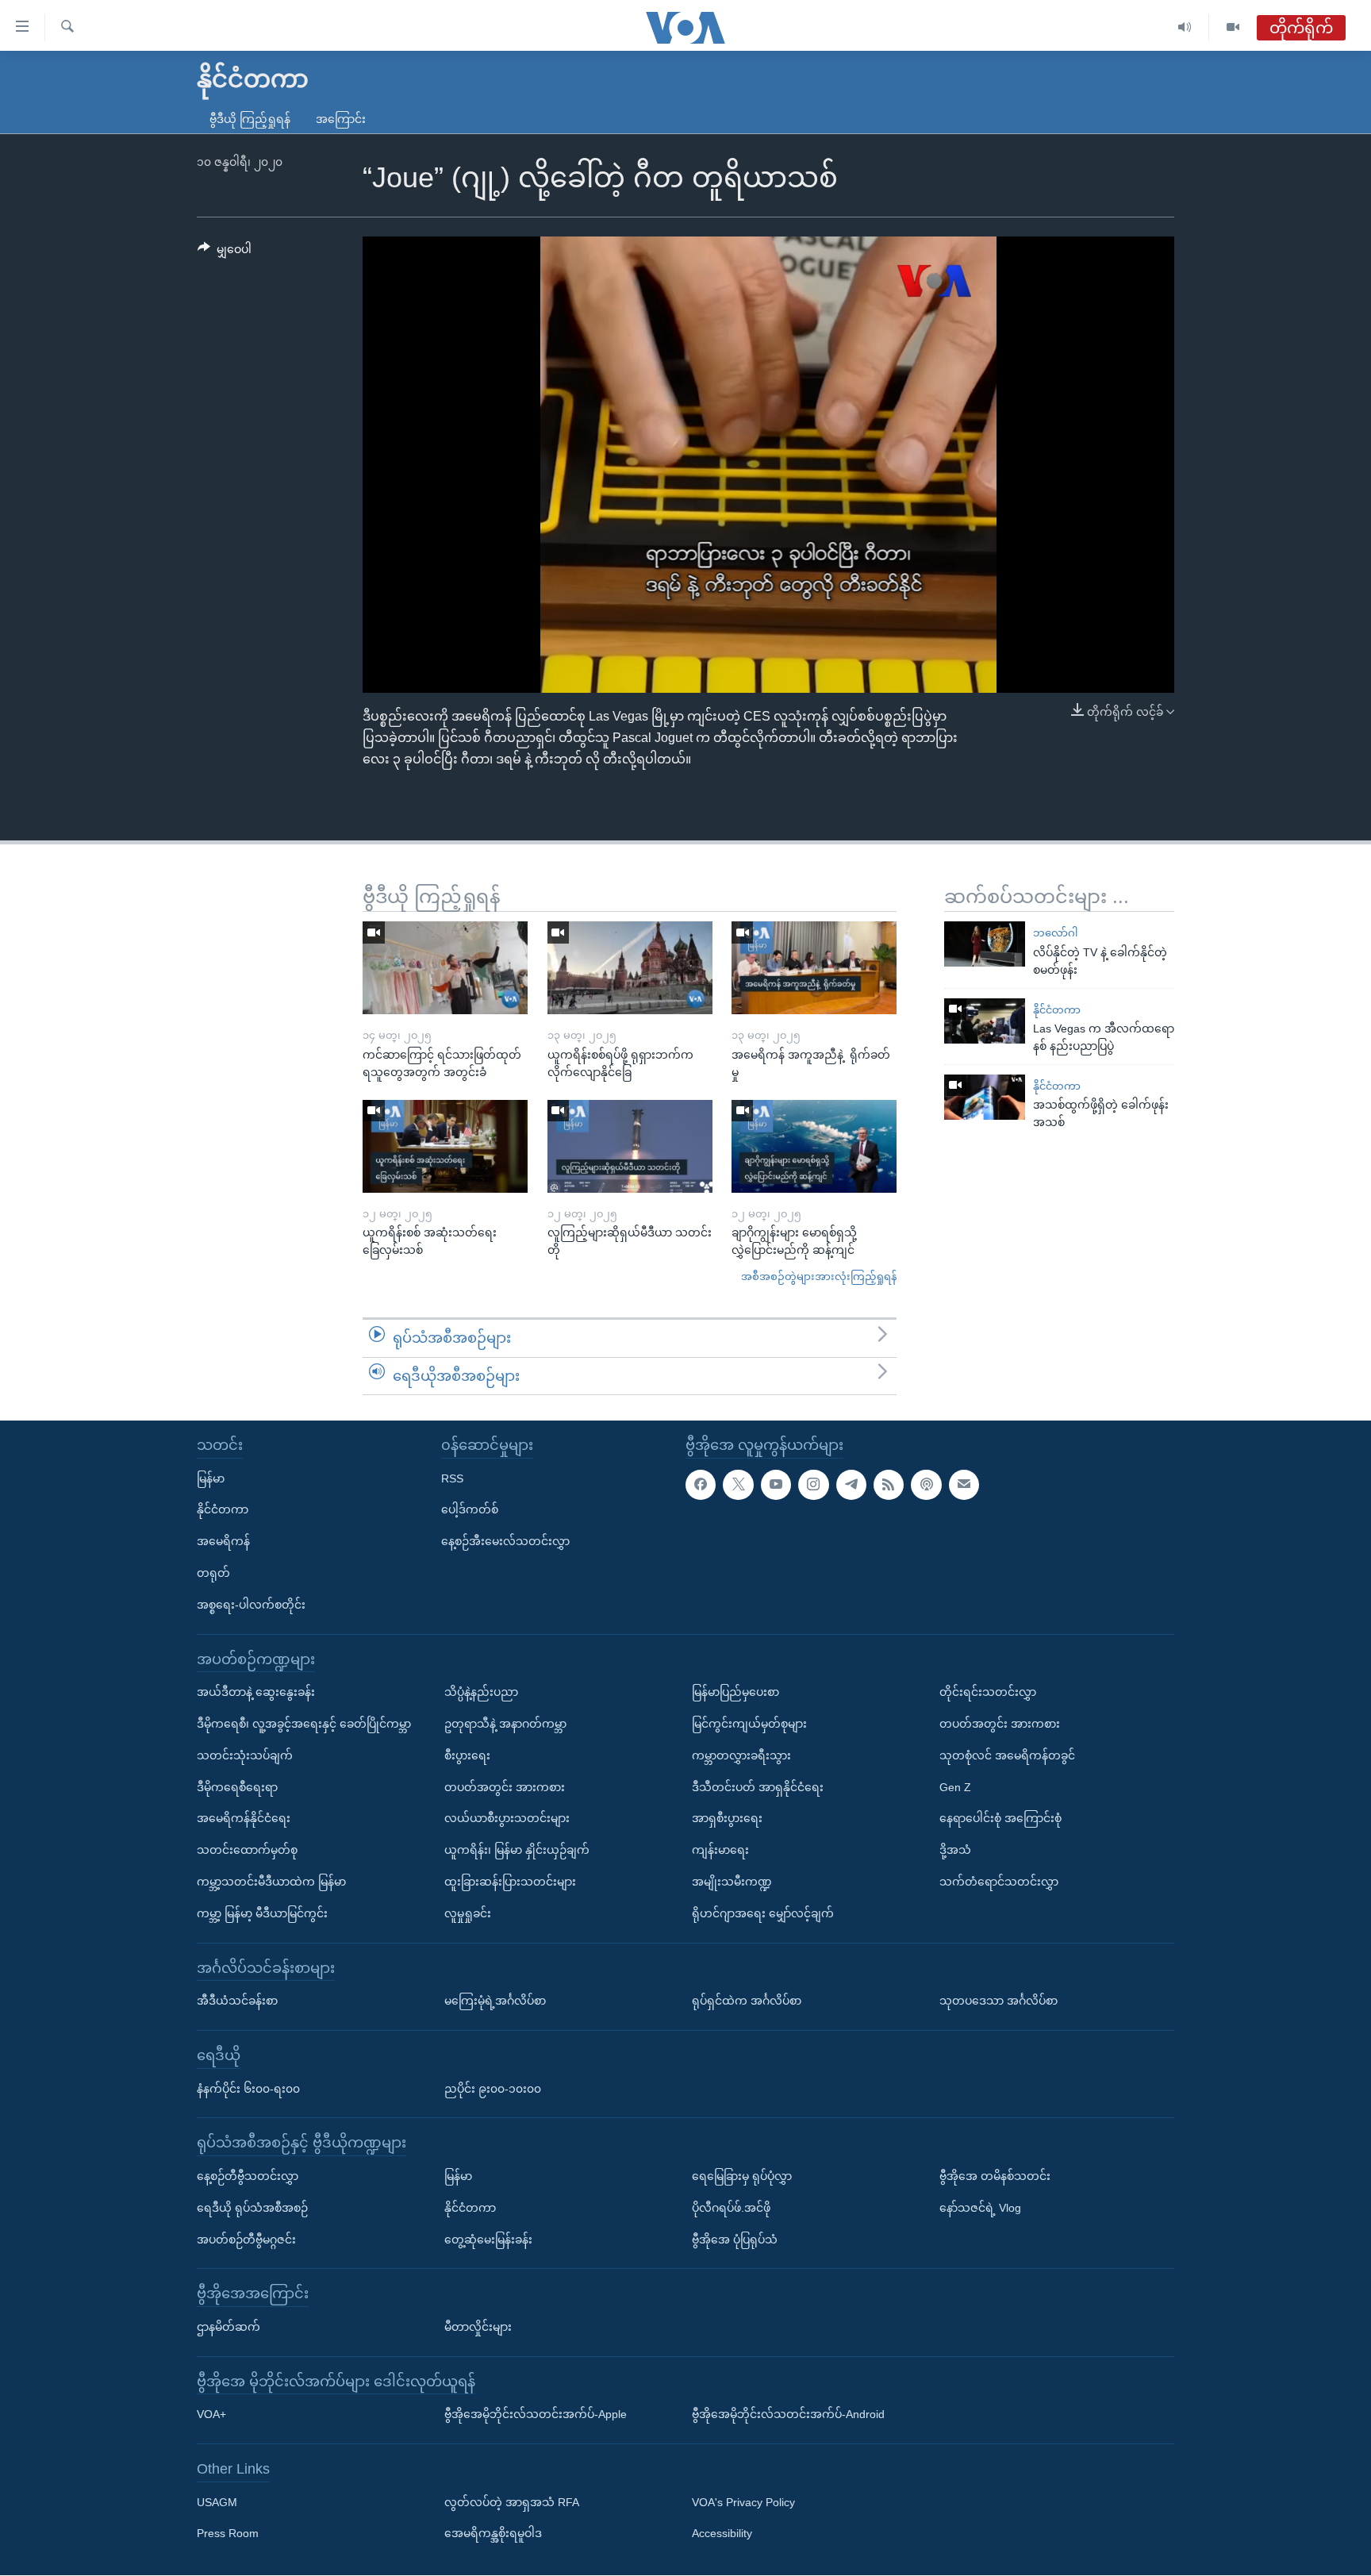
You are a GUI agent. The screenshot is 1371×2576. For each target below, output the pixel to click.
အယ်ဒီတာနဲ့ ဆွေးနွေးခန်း (256, 1692)
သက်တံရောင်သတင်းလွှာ (999, 1882)
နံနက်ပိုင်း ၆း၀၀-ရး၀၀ (248, 2089)
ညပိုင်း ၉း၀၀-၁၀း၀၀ (493, 2089)
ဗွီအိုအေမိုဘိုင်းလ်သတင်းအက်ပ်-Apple (536, 2415)
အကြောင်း (341, 119)
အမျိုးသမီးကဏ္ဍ (732, 1882)
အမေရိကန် (223, 1541)
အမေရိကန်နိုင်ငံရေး (244, 1819)
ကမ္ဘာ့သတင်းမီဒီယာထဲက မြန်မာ (271, 1882)
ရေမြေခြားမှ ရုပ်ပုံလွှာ (742, 2176)
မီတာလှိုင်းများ (478, 2327)
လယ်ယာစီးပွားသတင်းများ (507, 1819)
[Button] (225, 252)
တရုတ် (213, 1573)
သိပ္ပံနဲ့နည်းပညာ (481, 1692)
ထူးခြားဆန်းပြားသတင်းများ (510, 1882)
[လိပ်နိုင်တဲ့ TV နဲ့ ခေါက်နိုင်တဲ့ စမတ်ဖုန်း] (985, 944)
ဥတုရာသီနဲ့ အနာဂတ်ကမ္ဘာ (505, 1724)
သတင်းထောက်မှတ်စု (247, 1850)
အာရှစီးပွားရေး (727, 1819)
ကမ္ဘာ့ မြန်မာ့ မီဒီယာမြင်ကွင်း (262, 1913)
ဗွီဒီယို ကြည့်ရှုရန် (250, 119)
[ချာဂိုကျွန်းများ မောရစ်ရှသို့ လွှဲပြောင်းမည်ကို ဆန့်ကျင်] (814, 1146)
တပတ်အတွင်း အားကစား (505, 1787)
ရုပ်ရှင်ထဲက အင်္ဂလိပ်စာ (747, 2001)
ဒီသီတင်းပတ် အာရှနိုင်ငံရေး (758, 1787)
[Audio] (1185, 27)
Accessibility (722, 2534)
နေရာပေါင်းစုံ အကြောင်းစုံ (1000, 1819)
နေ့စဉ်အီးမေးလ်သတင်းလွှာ (505, 1541)
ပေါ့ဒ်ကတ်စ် (470, 1510)
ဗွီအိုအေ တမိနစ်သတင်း (995, 2176)
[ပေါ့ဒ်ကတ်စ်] (926, 1485)
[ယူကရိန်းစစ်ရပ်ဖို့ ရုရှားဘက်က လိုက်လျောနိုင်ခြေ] (630, 968)
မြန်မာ (211, 1478)
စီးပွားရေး (467, 1755)
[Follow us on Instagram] (813, 1485)
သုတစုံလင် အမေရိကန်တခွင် (1007, 1755)
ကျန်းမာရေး (720, 1850)
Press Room (228, 2534)
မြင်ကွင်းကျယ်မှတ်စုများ (749, 1724)
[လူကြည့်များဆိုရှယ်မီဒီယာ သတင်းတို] (630, 1146)
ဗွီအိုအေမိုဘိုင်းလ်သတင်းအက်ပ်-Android (788, 2415)
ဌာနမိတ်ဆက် (228, 2327)
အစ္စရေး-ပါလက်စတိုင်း (251, 1605)
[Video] (1233, 27)
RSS (452, 1478)
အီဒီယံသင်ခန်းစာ (237, 2001)
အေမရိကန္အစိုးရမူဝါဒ (493, 2534)
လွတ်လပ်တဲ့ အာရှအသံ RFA (512, 2502)
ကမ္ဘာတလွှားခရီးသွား (741, 1755)
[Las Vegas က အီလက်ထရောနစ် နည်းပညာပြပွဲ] (985, 1021)
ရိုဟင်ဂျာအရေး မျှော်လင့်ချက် (763, 1913)
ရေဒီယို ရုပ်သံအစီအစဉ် (252, 2208)
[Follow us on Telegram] (851, 1485)
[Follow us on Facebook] (701, 1485)
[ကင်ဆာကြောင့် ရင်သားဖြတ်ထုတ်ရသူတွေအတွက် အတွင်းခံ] (445, 968)
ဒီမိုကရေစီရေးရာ (237, 1787)
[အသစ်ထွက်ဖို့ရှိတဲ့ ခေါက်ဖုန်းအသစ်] (985, 1097)
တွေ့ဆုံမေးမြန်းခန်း (488, 2240)
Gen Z (955, 1787)
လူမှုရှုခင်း (468, 1913)
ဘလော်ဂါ (1055, 933)
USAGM (217, 2502)
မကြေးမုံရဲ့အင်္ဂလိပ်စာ (495, 2001)
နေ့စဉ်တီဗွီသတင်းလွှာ (248, 2176)
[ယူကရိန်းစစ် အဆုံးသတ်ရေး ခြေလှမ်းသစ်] (445, 1146)
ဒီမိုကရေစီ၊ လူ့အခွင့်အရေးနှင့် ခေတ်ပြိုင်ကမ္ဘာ (304, 1724)
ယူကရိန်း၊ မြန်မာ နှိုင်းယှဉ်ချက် (517, 1850)
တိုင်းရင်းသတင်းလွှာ (988, 1692)
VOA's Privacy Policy (743, 2502)
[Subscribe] (964, 1485)
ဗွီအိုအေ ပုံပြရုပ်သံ (735, 2240)
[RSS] (889, 1485)
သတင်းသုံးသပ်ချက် (245, 1755)
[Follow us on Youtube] (776, 1485)
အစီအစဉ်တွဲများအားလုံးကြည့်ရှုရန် (819, 1276)
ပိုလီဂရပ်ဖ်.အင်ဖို (731, 2208)
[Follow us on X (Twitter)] (738, 1485)
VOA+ (211, 2415)
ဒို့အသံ (955, 1850)
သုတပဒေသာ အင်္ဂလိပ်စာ (998, 2001)
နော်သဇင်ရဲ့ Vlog (980, 2208)
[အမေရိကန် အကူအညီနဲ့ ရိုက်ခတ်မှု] (814, 968)
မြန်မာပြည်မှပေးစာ (735, 1692)
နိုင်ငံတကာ (1057, 1010)
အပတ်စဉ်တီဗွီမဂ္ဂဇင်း (246, 2240)
